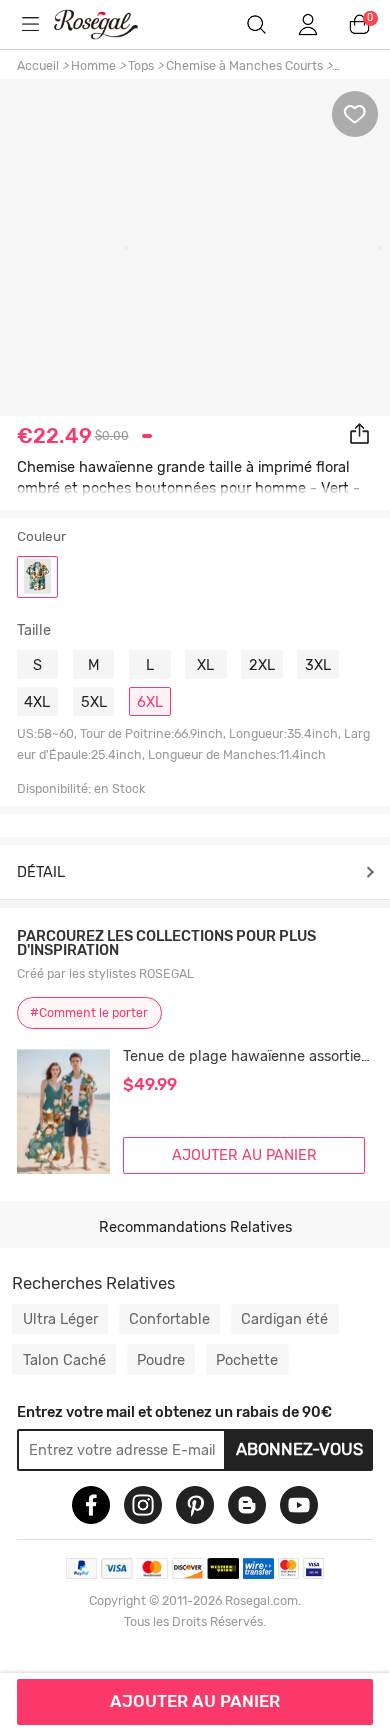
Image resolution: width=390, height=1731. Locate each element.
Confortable (169, 1319)
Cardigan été (284, 1319)
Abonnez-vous (299, 1449)
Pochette (247, 1360)
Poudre (161, 1360)
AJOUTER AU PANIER (195, 1701)
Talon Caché (64, 1360)
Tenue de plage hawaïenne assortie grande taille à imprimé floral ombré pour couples (248, 1056)
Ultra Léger (60, 1319)
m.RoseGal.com (109, 24)
